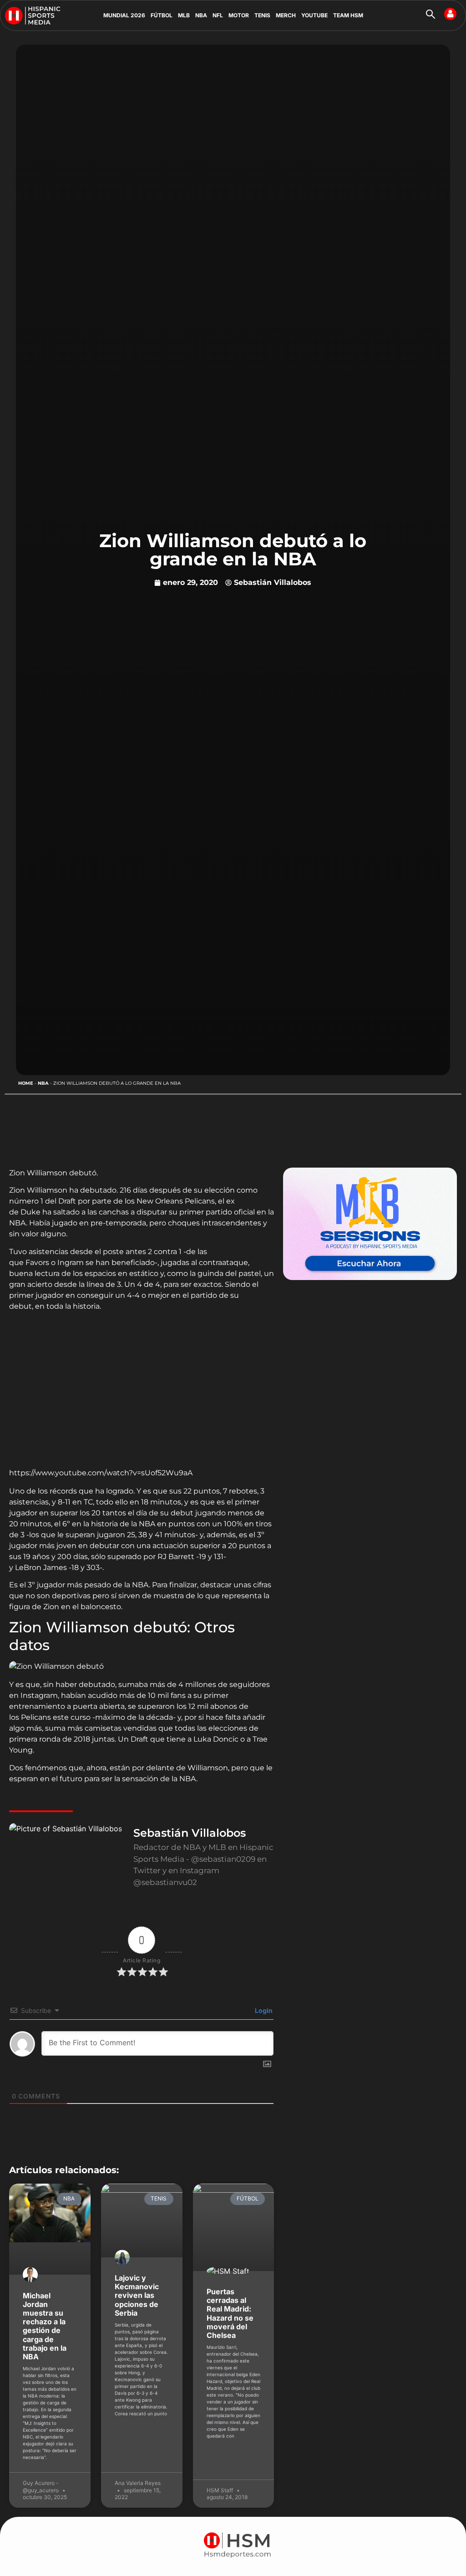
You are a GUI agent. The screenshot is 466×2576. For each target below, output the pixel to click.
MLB (184, 15)
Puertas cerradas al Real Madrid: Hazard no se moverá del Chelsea (230, 2313)
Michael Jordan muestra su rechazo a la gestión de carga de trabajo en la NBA (45, 2326)
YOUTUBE (314, 15)
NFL (218, 15)
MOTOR (239, 15)
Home (26, 1083)
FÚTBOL (162, 15)
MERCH (286, 15)
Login (263, 2010)
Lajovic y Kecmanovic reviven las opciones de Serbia (137, 2295)
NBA (201, 15)
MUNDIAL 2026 (124, 15)
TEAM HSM (348, 15)
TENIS (262, 15)
